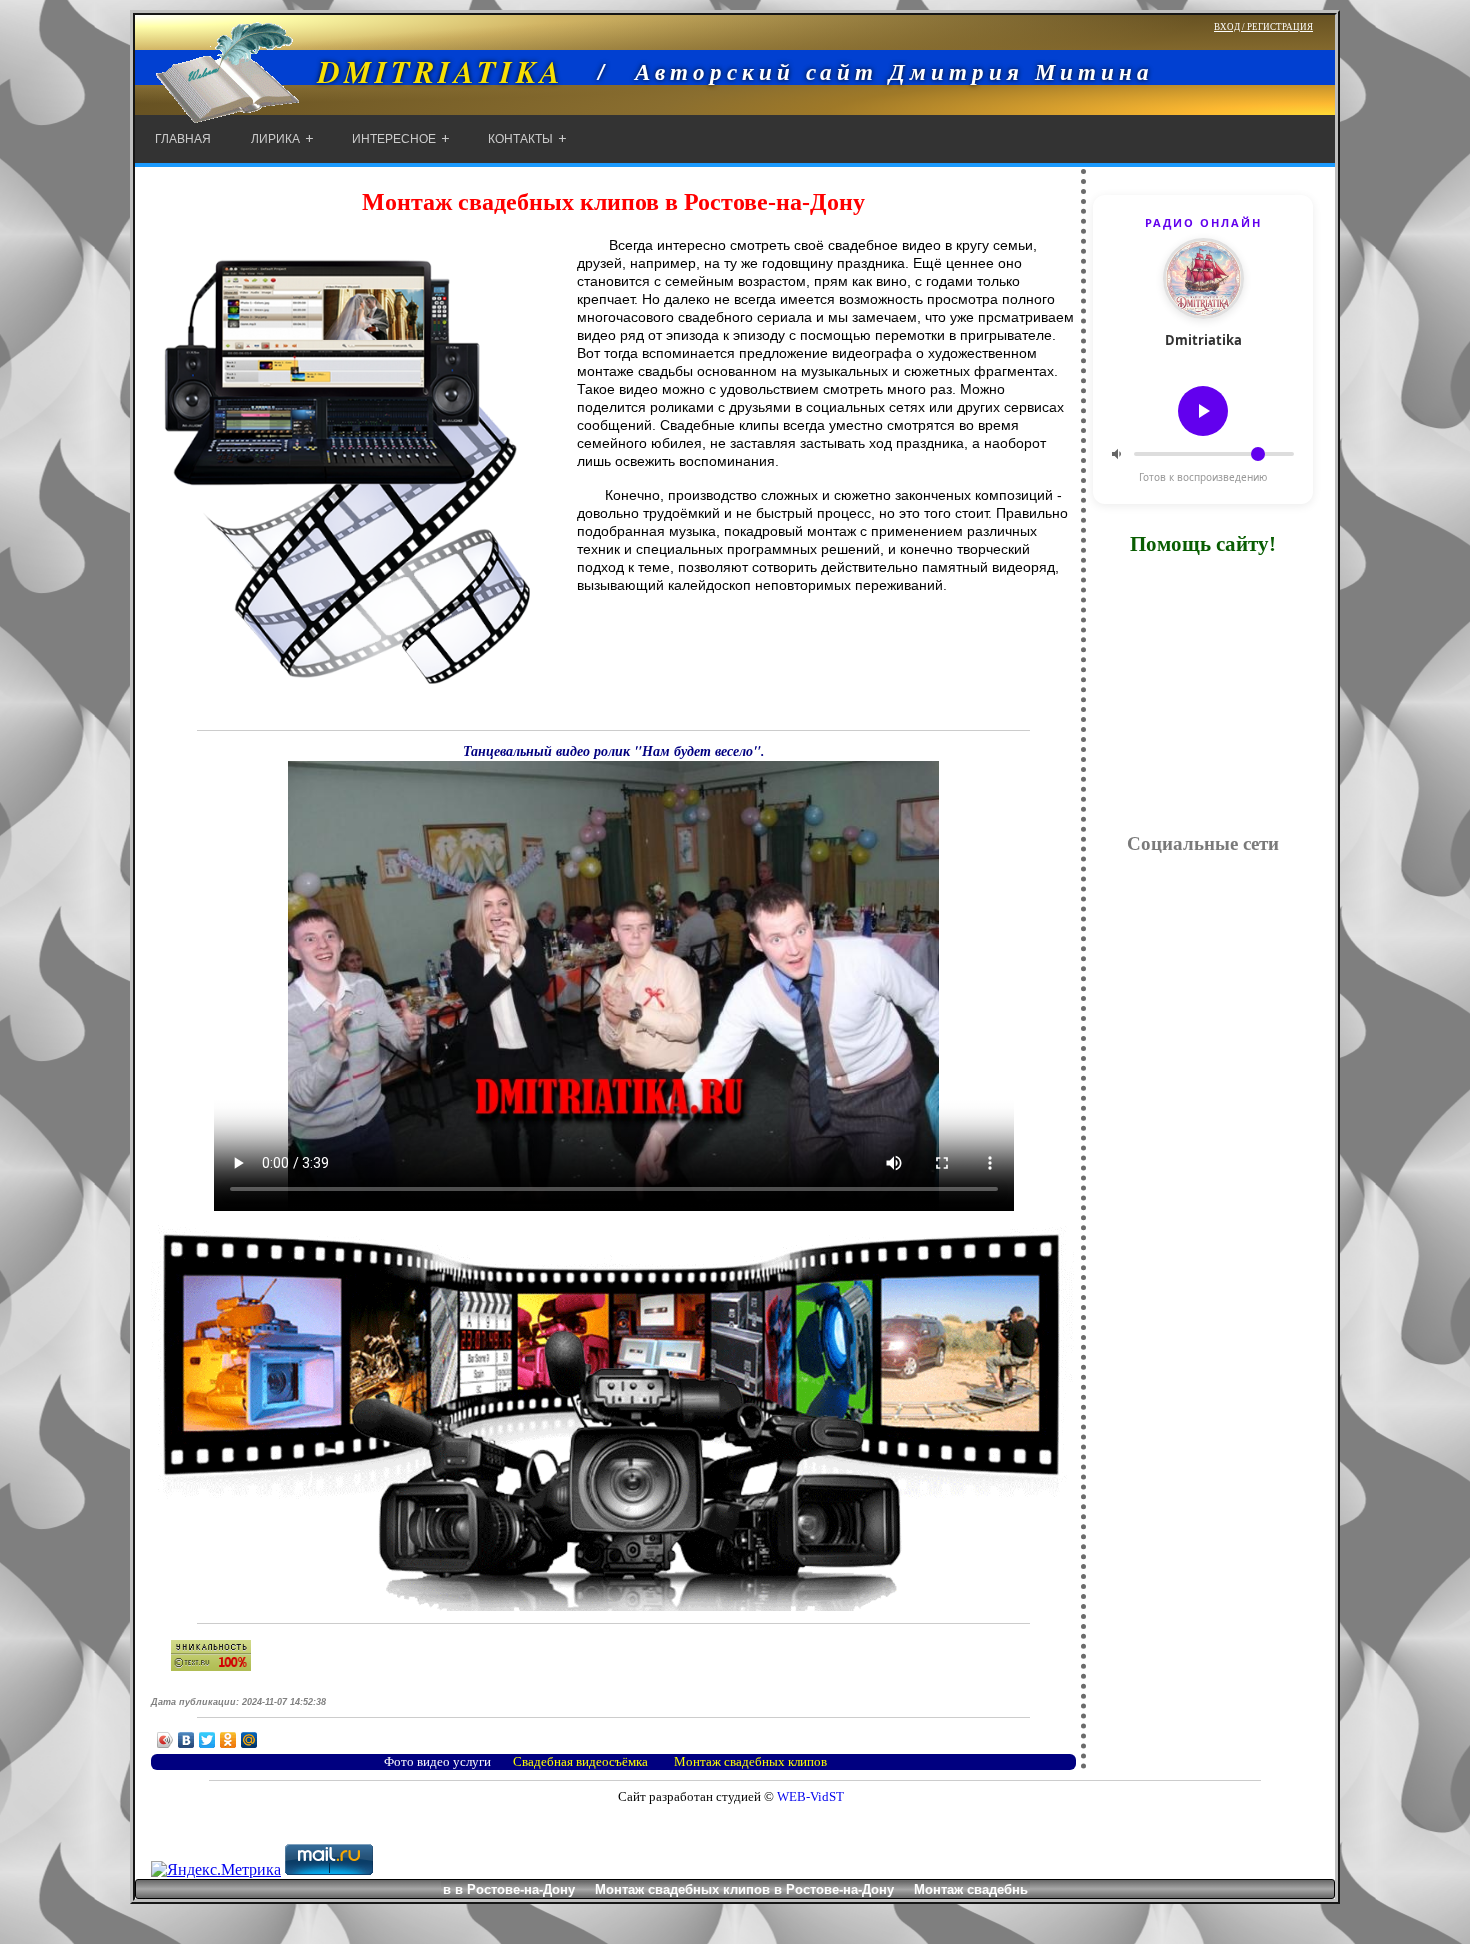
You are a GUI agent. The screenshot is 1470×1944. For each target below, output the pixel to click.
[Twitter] (207, 1740)
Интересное (394, 139)
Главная (183, 139)
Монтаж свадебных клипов (750, 1761)
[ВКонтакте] (186, 1740)
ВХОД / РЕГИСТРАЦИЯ (1263, 27)
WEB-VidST (809, 1796)
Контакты (520, 139)
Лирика (275, 139)
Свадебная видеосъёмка (580, 1761)
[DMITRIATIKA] (349, 112)
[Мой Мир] (249, 1740)
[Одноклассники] (228, 1740)
